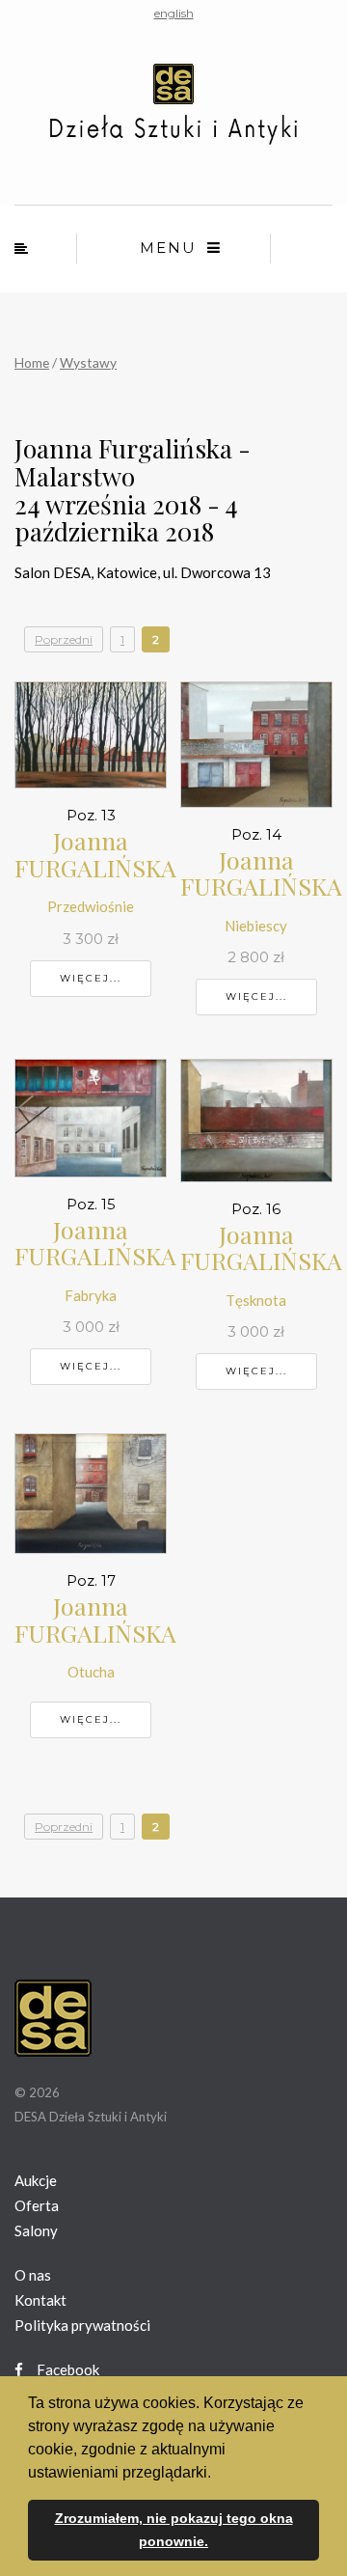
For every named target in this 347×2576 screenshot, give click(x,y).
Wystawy (88, 362)
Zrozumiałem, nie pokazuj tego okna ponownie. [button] (174, 2530)
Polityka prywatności (82, 2325)
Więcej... (91, 978)
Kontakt (40, 2300)
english (174, 13)
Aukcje (36, 2180)
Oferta (37, 2205)
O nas (33, 2275)
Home (32, 362)
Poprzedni (64, 639)
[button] (218, 2474)
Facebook (67, 2369)
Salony (36, 2230)
